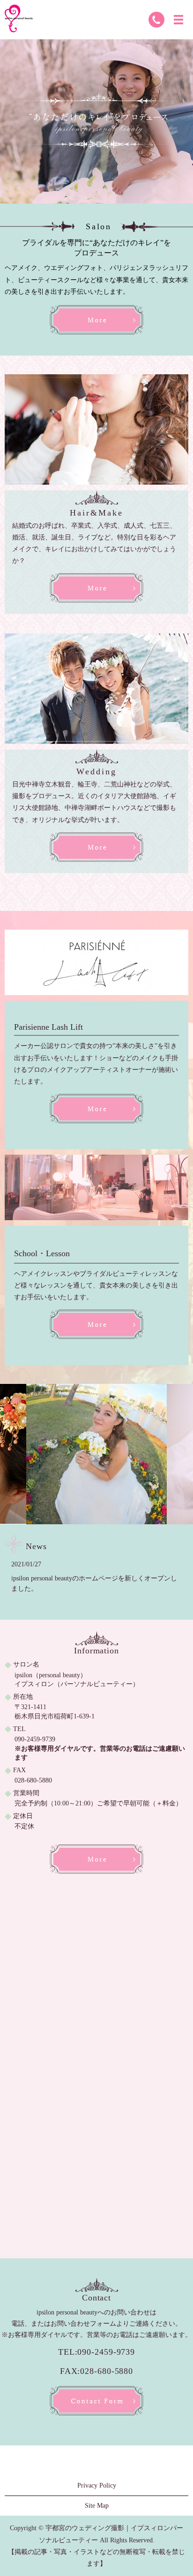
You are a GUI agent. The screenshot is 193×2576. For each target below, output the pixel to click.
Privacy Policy (97, 2485)
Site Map (97, 2506)
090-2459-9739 (35, 1739)
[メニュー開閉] (178, 20)
